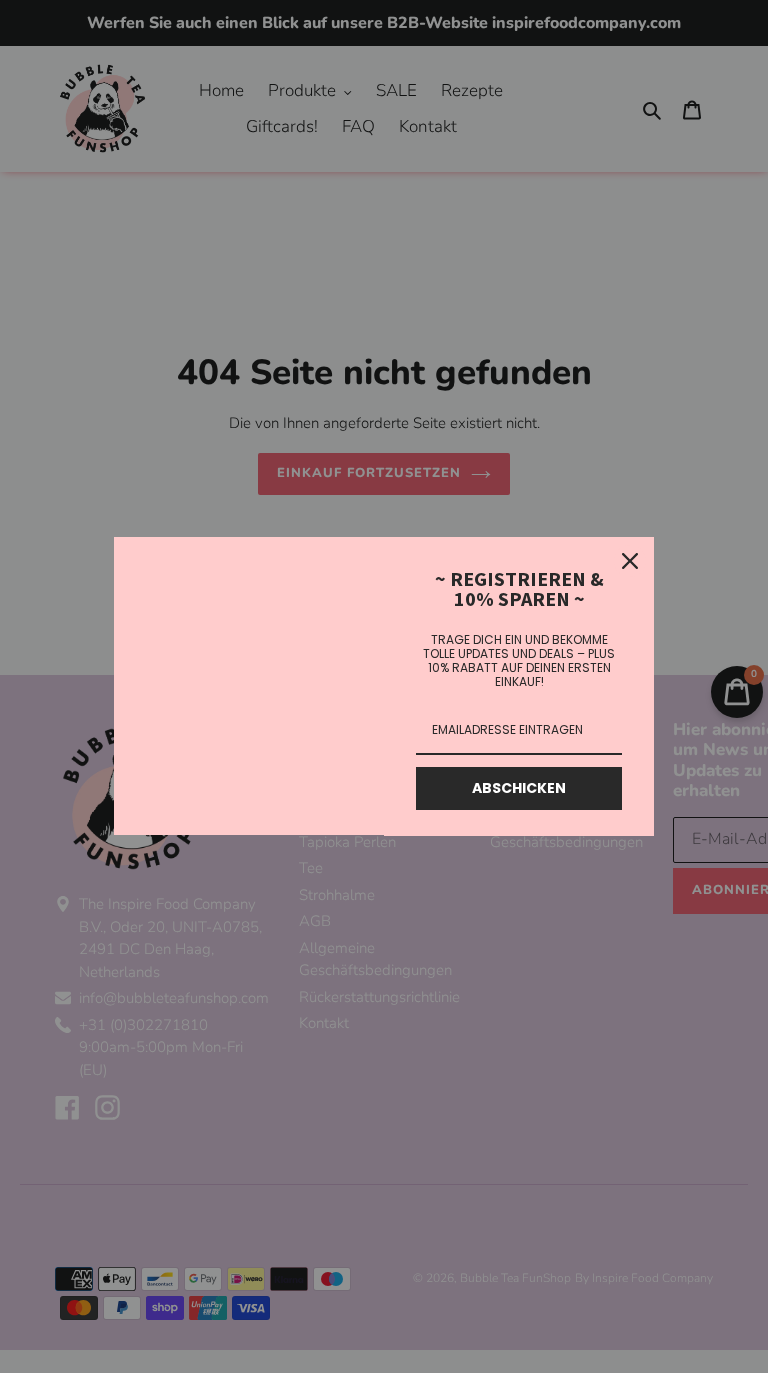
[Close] (630, 561)
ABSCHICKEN (519, 788)
